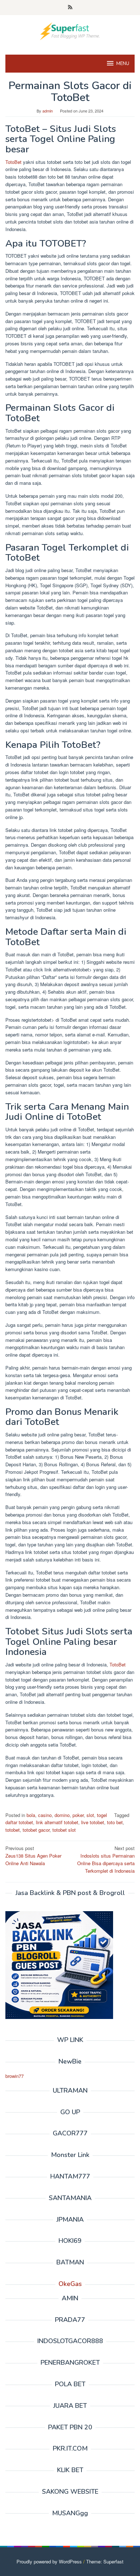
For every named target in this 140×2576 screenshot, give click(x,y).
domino (62, 1815)
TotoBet (13, 162)
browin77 (15, 2076)
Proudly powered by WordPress (49, 2561)
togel (102, 1815)
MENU (123, 64)
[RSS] (70, 8)
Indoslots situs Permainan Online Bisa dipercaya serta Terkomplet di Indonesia (106, 1859)
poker (78, 1815)
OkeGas (70, 2284)
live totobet (93, 1822)
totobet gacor (36, 1830)
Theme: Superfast (105, 2561)
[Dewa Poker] (70, 30)
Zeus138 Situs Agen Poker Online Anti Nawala (33, 1856)
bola (31, 1815)
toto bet (115, 1822)
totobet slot (64, 1830)
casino (45, 1815)
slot (90, 1815)
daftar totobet (19, 1822)
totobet (13, 1830)
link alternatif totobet (57, 1822)
